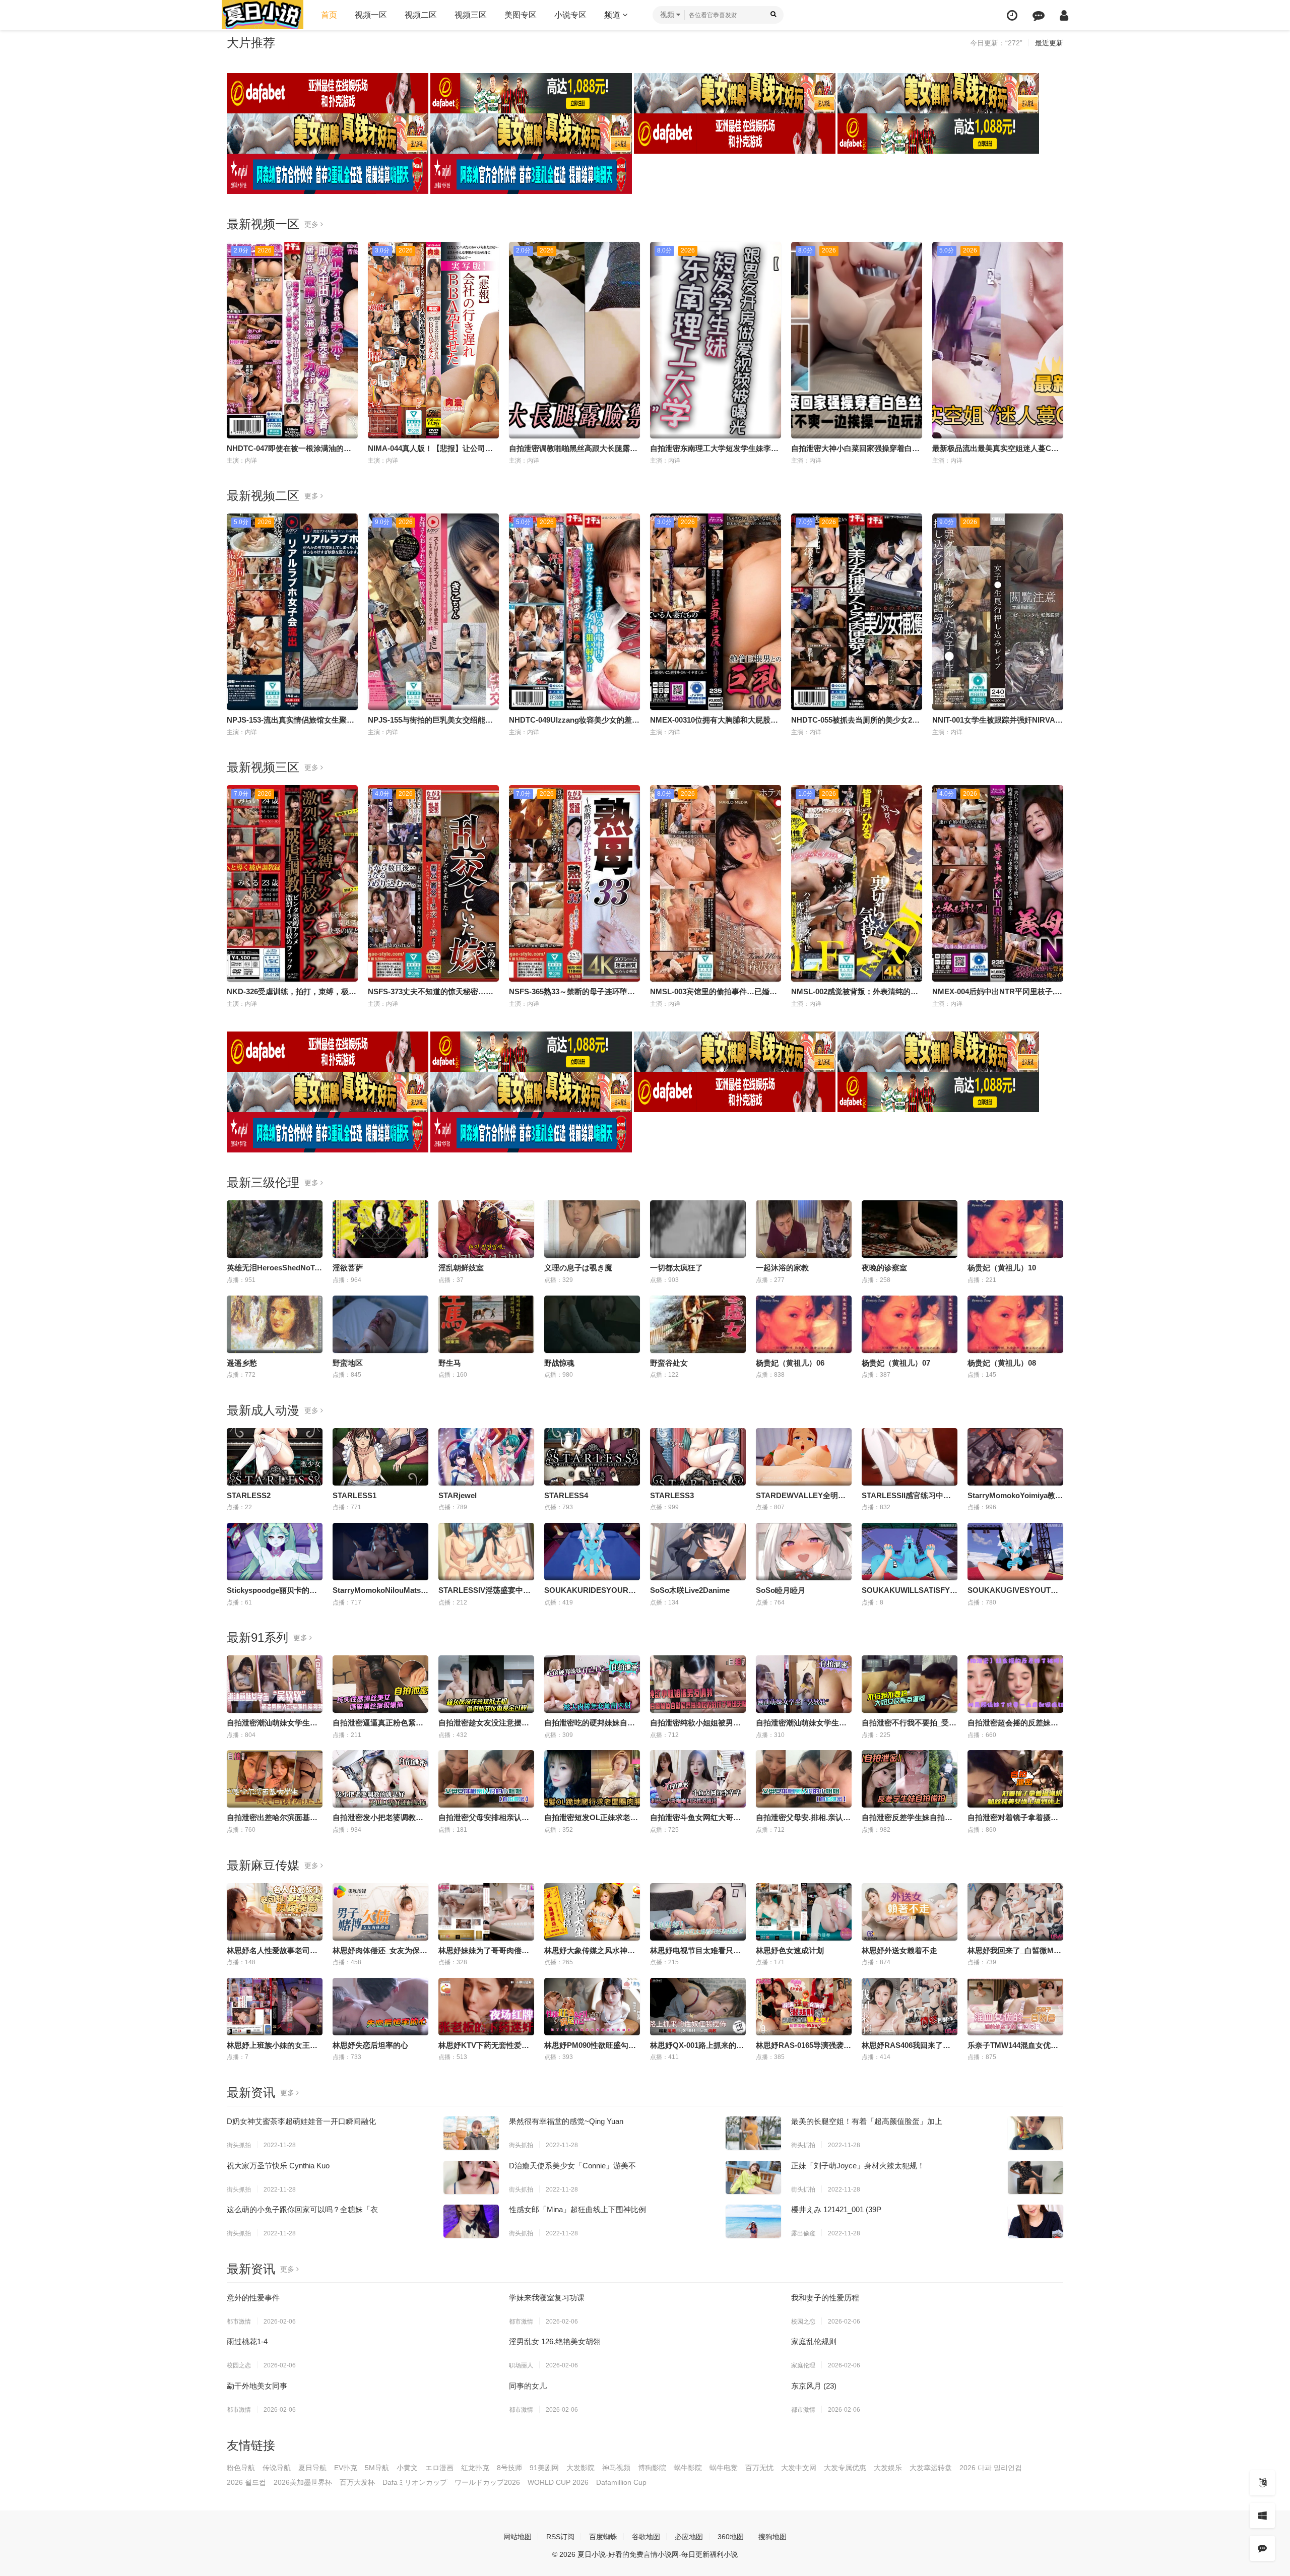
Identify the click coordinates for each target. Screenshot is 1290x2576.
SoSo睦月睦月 (781, 1590)
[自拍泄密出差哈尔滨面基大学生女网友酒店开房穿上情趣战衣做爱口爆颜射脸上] (275, 1779)
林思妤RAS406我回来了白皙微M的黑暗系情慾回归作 (951, 2045)
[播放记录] (1012, 15)
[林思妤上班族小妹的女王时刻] (275, 2007)
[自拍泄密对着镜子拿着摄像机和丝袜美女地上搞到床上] (1015, 1779)
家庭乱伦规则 (814, 2341)
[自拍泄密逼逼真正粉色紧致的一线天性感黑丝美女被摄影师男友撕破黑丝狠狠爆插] (380, 1684)
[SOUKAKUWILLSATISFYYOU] (910, 1552)
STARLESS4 (566, 1495)
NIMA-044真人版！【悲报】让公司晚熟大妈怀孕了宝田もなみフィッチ (487, 448)
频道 (613, 15)
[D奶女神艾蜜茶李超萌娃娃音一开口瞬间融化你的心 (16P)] (471, 2133)
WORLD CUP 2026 (558, 2482)
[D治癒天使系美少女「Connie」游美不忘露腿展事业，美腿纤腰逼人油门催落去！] (753, 2177)
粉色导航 (241, 2468)
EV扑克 (346, 2468)
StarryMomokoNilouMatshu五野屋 (393, 1590)
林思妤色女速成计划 (790, 1950)
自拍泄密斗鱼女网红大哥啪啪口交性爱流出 (722, 1817)
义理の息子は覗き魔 (578, 1268)
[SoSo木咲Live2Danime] (698, 1552)
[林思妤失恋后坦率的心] (380, 2007)
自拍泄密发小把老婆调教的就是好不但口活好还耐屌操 (423, 1817)
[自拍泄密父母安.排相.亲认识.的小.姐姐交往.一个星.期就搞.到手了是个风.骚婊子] (804, 1779)
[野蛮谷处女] (698, 1324)
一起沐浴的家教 (782, 1268)
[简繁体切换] (1262, 2483)
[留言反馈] (1039, 15)
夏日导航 (312, 2468)
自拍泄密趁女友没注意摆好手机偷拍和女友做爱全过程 (529, 1723)
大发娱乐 (888, 2468)
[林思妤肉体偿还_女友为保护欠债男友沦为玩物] (380, 1912)
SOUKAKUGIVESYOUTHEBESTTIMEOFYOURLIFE (1058, 1590)
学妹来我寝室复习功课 (547, 2298)
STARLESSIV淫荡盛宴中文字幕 (492, 1590)
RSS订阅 (560, 2537)
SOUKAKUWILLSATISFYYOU (914, 1590)
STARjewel (458, 1495)
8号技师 (509, 2468)
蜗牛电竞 (724, 2468)
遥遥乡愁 (242, 1363)
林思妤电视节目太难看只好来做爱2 (709, 1950)
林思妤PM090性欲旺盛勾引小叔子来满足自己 (620, 2045)
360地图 (731, 2537)
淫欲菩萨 (348, 1268)
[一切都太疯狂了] (698, 1229)
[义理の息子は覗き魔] (592, 1229)
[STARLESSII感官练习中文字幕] (910, 1457)
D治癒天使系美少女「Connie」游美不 (572, 2166)
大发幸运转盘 (931, 2468)
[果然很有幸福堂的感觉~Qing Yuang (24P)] (753, 2133)
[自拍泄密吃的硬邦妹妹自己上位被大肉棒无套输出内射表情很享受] (592, 1684)
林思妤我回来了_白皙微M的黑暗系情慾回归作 (1045, 1950)
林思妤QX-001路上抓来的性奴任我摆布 (716, 2045)
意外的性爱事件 (253, 2298)
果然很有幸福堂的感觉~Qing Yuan (566, 2121)
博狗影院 (652, 2468)
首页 (329, 15)
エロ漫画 (439, 2468)
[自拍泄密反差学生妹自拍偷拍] (910, 1779)
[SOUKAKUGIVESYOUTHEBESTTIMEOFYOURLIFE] (1015, 1552)
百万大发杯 (357, 2482)
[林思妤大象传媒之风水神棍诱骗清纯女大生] (592, 1912)
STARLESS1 (354, 1495)
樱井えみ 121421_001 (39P (836, 2209)
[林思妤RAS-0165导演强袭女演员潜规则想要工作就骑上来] (804, 2007)
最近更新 (1049, 43)
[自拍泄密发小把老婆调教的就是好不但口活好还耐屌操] (380, 1779)
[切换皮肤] (1262, 2516)
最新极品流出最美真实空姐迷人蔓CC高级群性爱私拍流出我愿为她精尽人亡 (1059, 448)
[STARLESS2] (275, 1457)
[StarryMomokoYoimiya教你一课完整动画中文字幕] (1015, 1457)
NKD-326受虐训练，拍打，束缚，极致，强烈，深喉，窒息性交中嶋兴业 (348, 991)
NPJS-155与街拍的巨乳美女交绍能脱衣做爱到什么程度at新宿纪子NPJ (486, 720)
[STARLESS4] (592, 1457)
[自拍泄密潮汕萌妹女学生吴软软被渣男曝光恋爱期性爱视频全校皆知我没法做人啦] (804, 1684)
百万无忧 (759, 2468)
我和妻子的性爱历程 (825, 2298)
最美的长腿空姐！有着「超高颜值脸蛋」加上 (867, 2121)
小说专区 (570, 15)
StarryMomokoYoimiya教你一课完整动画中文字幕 (1053, 1495)
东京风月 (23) (814, 2386)
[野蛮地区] (380, 1324)
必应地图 (689, 2537)
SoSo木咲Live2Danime (690, 1590)
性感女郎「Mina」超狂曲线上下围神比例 (577, 2209)
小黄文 (407, 2468)
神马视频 (616, 2468)
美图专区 (521, 15)
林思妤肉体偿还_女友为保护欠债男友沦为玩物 (410, 1950)
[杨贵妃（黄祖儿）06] (804, 1324)
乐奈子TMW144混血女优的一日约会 (1028, 2045)
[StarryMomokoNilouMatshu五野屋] (380, 1552)
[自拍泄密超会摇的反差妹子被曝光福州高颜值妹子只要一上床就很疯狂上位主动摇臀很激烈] (1015, 1684)
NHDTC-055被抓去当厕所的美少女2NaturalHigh (873, 720)
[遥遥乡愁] (275, 1324)
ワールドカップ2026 (487, 2482)
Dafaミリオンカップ (415, 2482)
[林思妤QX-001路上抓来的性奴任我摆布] (698, 2007)
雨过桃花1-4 (247, 2341)
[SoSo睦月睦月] (804, 1552)
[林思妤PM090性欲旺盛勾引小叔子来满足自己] (592, 2007)
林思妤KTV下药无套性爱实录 (488, 2045)
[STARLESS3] (698, 1457)
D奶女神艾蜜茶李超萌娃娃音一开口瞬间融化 (301, 2121)
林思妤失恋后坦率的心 (370, 2045)
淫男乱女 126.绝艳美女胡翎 (555, 2341)
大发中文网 (799, 2468)
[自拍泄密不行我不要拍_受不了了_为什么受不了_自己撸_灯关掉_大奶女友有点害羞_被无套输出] (910, 1684)
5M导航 (377, 2468)
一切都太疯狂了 (676, 1268)
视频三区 (471, 15)
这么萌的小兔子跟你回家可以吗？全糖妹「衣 (302, 2209)
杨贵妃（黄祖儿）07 (896, 1363)
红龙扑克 (475, 2468)
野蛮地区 (348, 1363)
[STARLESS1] (380, 1457)
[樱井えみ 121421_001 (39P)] (1036, 2221)
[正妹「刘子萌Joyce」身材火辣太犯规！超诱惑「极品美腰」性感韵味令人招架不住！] (1036, 2177)
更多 (312, 224)
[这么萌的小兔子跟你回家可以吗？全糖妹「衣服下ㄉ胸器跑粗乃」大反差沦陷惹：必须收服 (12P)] (471, 2221)
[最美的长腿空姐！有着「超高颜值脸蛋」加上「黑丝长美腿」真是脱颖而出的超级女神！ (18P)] (1036, 2133)
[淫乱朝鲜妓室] (486, 1229)
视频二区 (421, 15)
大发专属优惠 (845, 2468)
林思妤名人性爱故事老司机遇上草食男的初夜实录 (310, 1950)
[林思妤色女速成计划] (804, 1912)
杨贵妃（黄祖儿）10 (1002, 1268)
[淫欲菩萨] (380, 1229)
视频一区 (371, 15)
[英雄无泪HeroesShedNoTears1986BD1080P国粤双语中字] (275, 1229)
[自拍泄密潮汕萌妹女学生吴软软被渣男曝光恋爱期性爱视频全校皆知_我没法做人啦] (275, 1684)
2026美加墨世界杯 (303, 2482)
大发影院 (580, 2468)
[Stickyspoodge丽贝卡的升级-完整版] (275, 1552)
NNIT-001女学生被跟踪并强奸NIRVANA (999, 720)
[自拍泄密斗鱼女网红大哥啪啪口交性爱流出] (698, 1779)
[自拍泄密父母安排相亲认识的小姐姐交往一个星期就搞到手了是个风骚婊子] (486, 1779)
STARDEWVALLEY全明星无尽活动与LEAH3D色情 (842, 1495)
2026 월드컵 (246, 2482)
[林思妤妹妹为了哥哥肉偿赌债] (486, 1912)
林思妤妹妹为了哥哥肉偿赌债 (488, 1950)
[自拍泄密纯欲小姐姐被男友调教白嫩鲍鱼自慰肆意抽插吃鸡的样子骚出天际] (698, 1684)
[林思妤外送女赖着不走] (910, 1912)
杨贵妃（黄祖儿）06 (790, 1363)
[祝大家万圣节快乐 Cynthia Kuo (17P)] (471, 2177)
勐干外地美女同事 (257, 2386)
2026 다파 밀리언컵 (991, 2468)
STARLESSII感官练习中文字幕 (914, 1495)
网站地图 (518, 2537)
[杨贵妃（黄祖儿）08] (1015, 1324)
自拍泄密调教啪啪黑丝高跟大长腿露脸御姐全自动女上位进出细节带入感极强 (637, 448)
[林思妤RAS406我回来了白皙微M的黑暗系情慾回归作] (910, 2007)
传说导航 (277, 2468)
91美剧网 (544, 2468)
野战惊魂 (559, 1363)
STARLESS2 (249, 1495)
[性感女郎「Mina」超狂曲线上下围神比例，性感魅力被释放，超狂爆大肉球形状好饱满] (753, 2221)
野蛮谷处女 (669, 1363)
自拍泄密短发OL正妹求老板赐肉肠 (602, 1817)
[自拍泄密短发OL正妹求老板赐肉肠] (592, 1779)
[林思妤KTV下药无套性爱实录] (486, 2007)
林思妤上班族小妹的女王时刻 (276, 2045)
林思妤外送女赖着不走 (899, 1950)
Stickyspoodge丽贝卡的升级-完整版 (288, 1590)
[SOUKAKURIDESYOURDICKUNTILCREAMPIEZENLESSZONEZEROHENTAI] (592, 1552)
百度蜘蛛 (603, 2537)
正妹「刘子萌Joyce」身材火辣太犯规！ (858, 2166)
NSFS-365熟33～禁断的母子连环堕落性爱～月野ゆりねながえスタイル (629, 991)
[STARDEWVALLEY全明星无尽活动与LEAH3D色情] (804, 1457)
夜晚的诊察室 (884, 1268)
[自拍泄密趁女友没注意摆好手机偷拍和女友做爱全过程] (486, 1684)
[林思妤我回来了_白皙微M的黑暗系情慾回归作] (1015, 1912)
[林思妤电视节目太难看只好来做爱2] (698, 1912)
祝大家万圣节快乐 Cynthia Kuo (278, 2166)
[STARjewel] (486, 1457)
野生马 (450, 1363)
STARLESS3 (672, 1495)
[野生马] (486, 1324)
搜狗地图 (772, 2537)
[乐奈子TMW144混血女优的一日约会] (1015, 2007)
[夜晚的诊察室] (910, 1229)
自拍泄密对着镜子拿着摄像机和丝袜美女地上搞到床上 (1058, 1817)
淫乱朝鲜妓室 (461, 1268)
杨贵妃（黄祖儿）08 (1002, 1363)
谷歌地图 (646, 2537)
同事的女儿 (528, 2386)
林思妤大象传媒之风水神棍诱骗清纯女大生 (616, 1950)
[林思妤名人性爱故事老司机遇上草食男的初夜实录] (275, 1912)
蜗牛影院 (688, 2468)
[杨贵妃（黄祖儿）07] (910, 1324)
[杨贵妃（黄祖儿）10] (1015, 1229)
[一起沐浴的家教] (804, 1229)
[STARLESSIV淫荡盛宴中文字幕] (486, 1552)
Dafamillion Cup (621, 2482)
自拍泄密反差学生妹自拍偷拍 (911, 1817)
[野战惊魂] (592, 1324)
